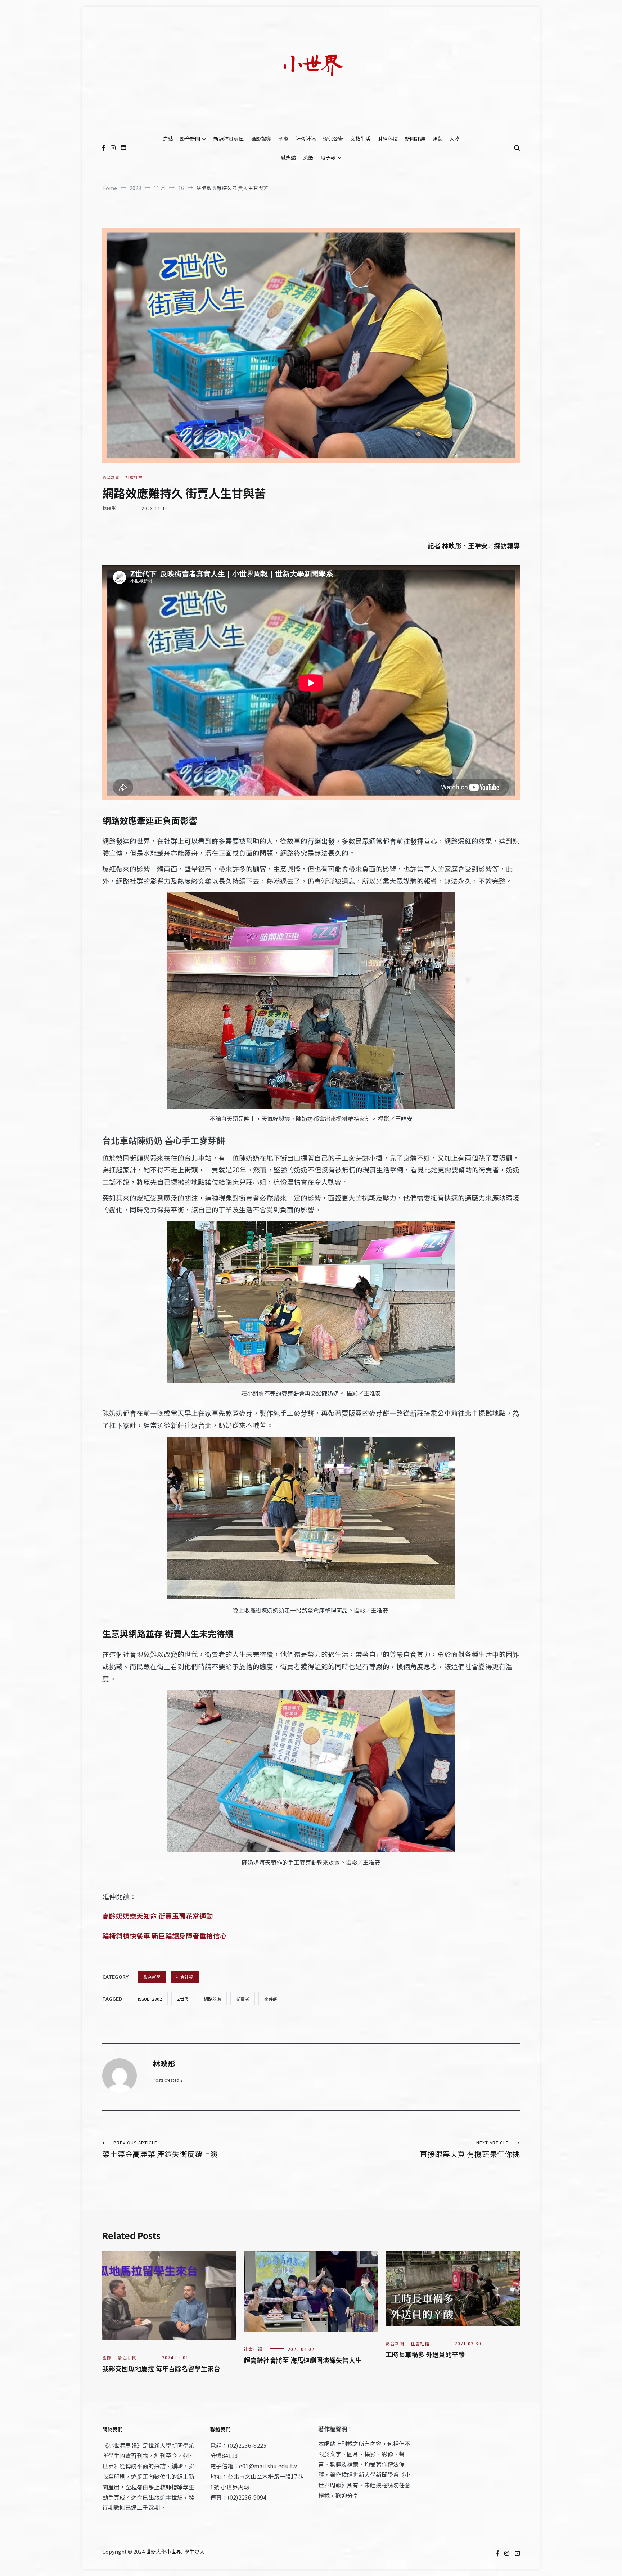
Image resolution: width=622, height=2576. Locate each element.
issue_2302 (150, 1999)
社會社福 (306, 139)
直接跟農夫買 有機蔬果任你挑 (470, 2149)
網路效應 (212, 1999)
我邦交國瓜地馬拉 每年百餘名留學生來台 (161, 2368)
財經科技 (388, 139)
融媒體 (288, 157)
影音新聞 (190, 139)
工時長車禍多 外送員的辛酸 (425, 2354)
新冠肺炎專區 (229, 139)
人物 (455, 139)
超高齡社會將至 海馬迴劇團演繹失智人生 (303, 2360)
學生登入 (194, 2552)
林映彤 (109, 508)
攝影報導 (261, 139)
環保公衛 (333, 139)
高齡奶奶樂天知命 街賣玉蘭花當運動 (158, 1916)
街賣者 (243, 1999)
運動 (437, 139)
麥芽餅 (271, 1999)
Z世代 (183, 1999)
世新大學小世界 (163, 2552)
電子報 (328, 157)
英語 (308, 157)
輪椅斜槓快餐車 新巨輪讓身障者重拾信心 (164, 1935)
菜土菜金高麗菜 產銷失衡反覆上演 (160, 2149)
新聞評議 (415, 139)
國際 (283, 139)
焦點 (168, 139)
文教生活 (360, 139)
